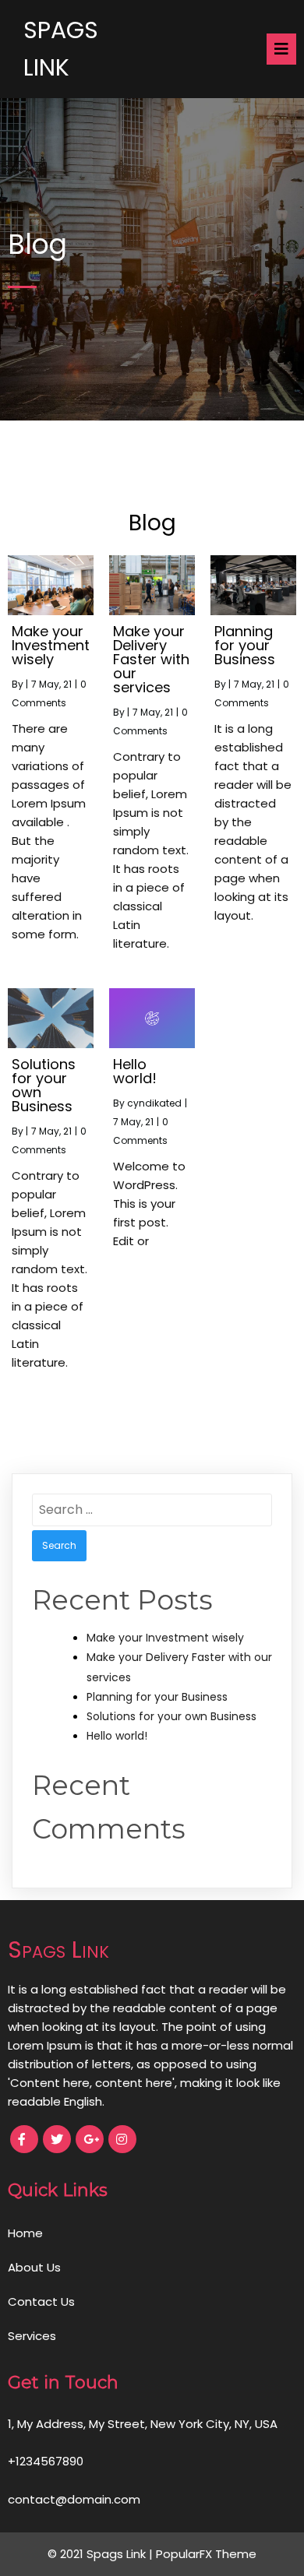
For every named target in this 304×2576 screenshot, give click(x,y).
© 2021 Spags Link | (102, 2554)
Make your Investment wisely (165, 1638)
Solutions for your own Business (171, 1716)
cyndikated (154, 1103)
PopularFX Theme (206, 2554)
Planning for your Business (157, 1697)
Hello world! (117, 1736)
